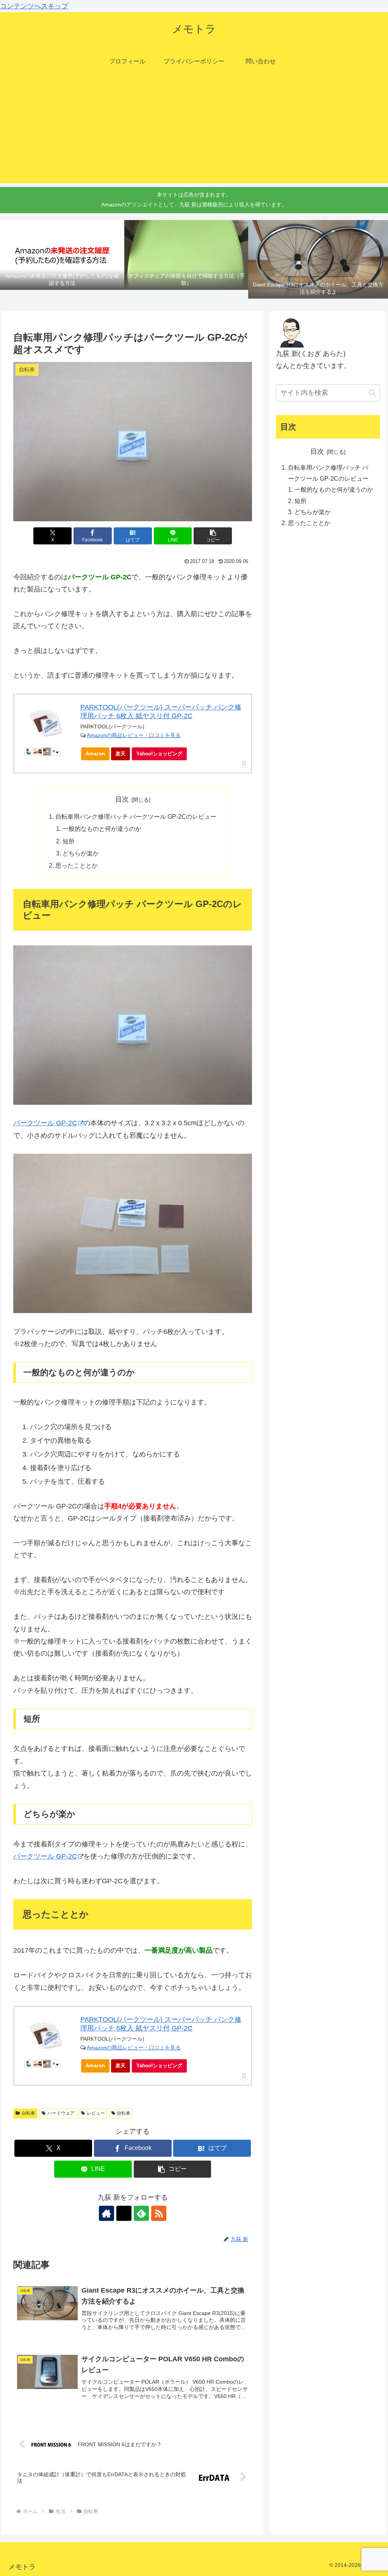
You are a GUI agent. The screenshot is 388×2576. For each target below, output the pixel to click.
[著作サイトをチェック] (106, 2213)
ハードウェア (61, 2113)
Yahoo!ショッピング (159, 754)
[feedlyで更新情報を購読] (141, 2213)
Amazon (95, 754)
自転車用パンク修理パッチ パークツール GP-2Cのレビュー (136, 816)
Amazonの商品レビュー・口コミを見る (134, 735)
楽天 (120, 754)
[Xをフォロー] (124, 2213)
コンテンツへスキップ (34, 6)
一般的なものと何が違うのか (102, 829)
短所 (69, 841)
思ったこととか (77, 865)
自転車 (28, 2113)
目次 (122, 799)
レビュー (96, 2113)
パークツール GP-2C (45, 1123)
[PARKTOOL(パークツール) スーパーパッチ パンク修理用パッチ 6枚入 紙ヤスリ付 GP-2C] (47, 724)
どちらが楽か (81, 853)
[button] (213, 536)
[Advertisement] (194, 130)
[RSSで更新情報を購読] (159, 2213)
